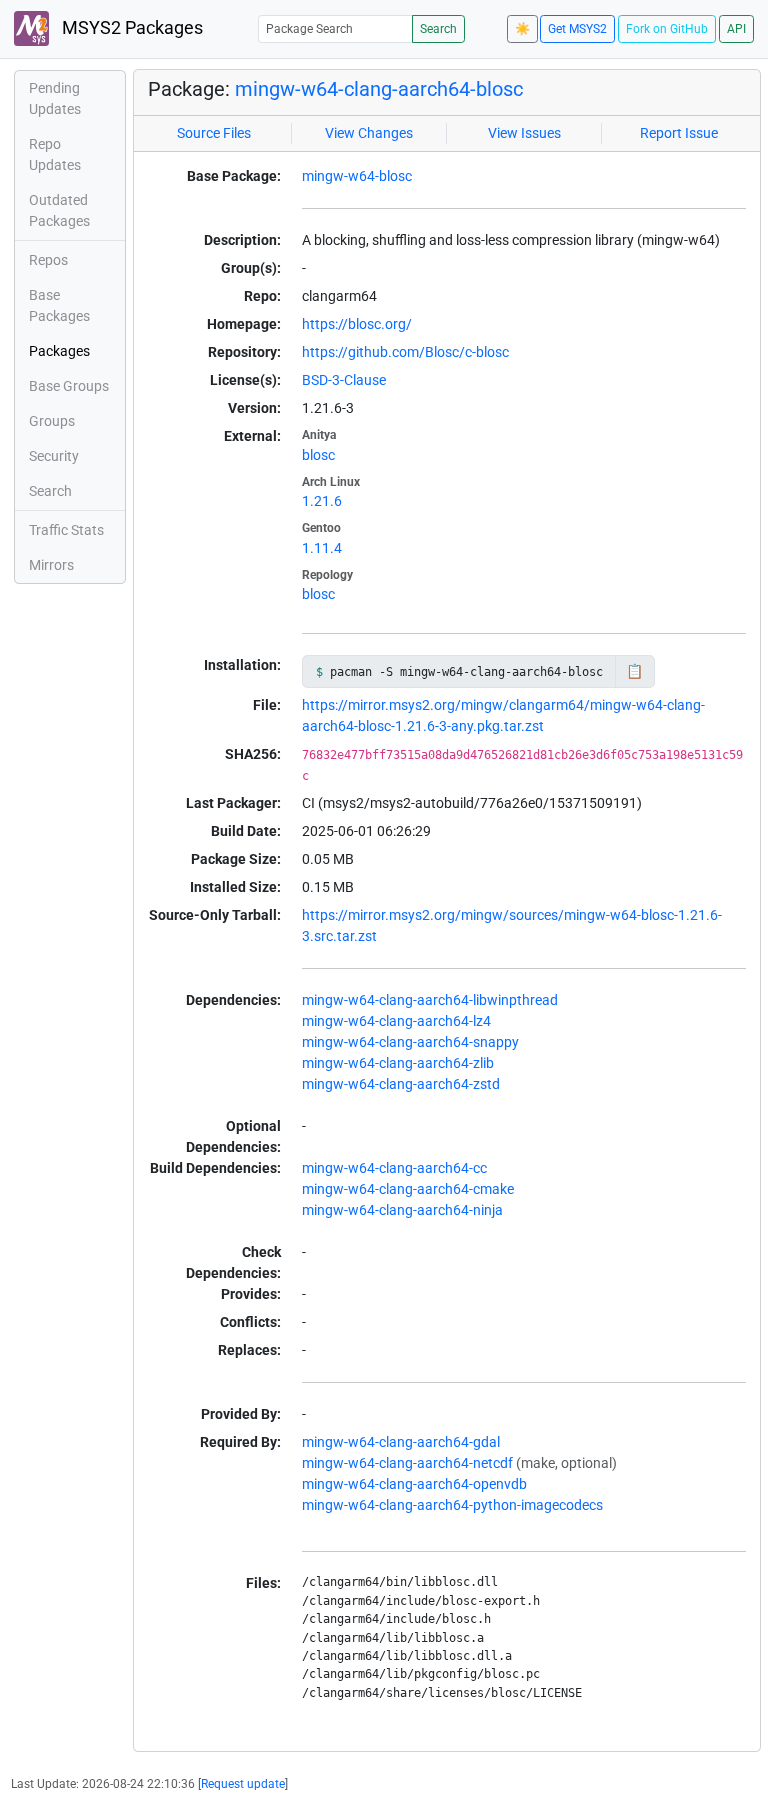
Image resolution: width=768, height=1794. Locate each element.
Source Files (214, 133)
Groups (52, 421)
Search (438, 29)
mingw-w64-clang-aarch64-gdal (401, 1442)
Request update (243, 1784)
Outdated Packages (59, 210)
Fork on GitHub (667, 29)
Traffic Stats (66, 530)
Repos (48, 260)
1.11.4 (322, 548)
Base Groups (69, 386)
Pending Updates (55, 98)
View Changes (369, 133)
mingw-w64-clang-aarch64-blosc (379, 89)
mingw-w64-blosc (357, 176)
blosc (318, 455)
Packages (59, 351)
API (736, 29)
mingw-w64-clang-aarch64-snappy (410, 1042)
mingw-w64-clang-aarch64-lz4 (396, 1021)
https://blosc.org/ (357, 324)
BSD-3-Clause (344, 380)
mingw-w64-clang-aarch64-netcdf (407, 1463)
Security (54, 456)
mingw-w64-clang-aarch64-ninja (402, 1210)
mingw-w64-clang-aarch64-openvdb (414, 1484)
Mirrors (51, 565)
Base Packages (59, 305)
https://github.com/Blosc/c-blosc (405, 352)
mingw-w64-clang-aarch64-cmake (408, 1189)
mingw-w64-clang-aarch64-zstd (401, 1084)
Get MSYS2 (577, 29)
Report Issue (679, 133)
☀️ (522, 29)
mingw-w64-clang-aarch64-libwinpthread (430, 1000)
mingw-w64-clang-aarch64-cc (394, 1168)
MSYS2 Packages (130, 28)
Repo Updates (55, 154)
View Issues (524, 133)
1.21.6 (322, 501)
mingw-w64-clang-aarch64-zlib (398, 1063)
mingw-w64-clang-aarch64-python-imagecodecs (452, 1505)
